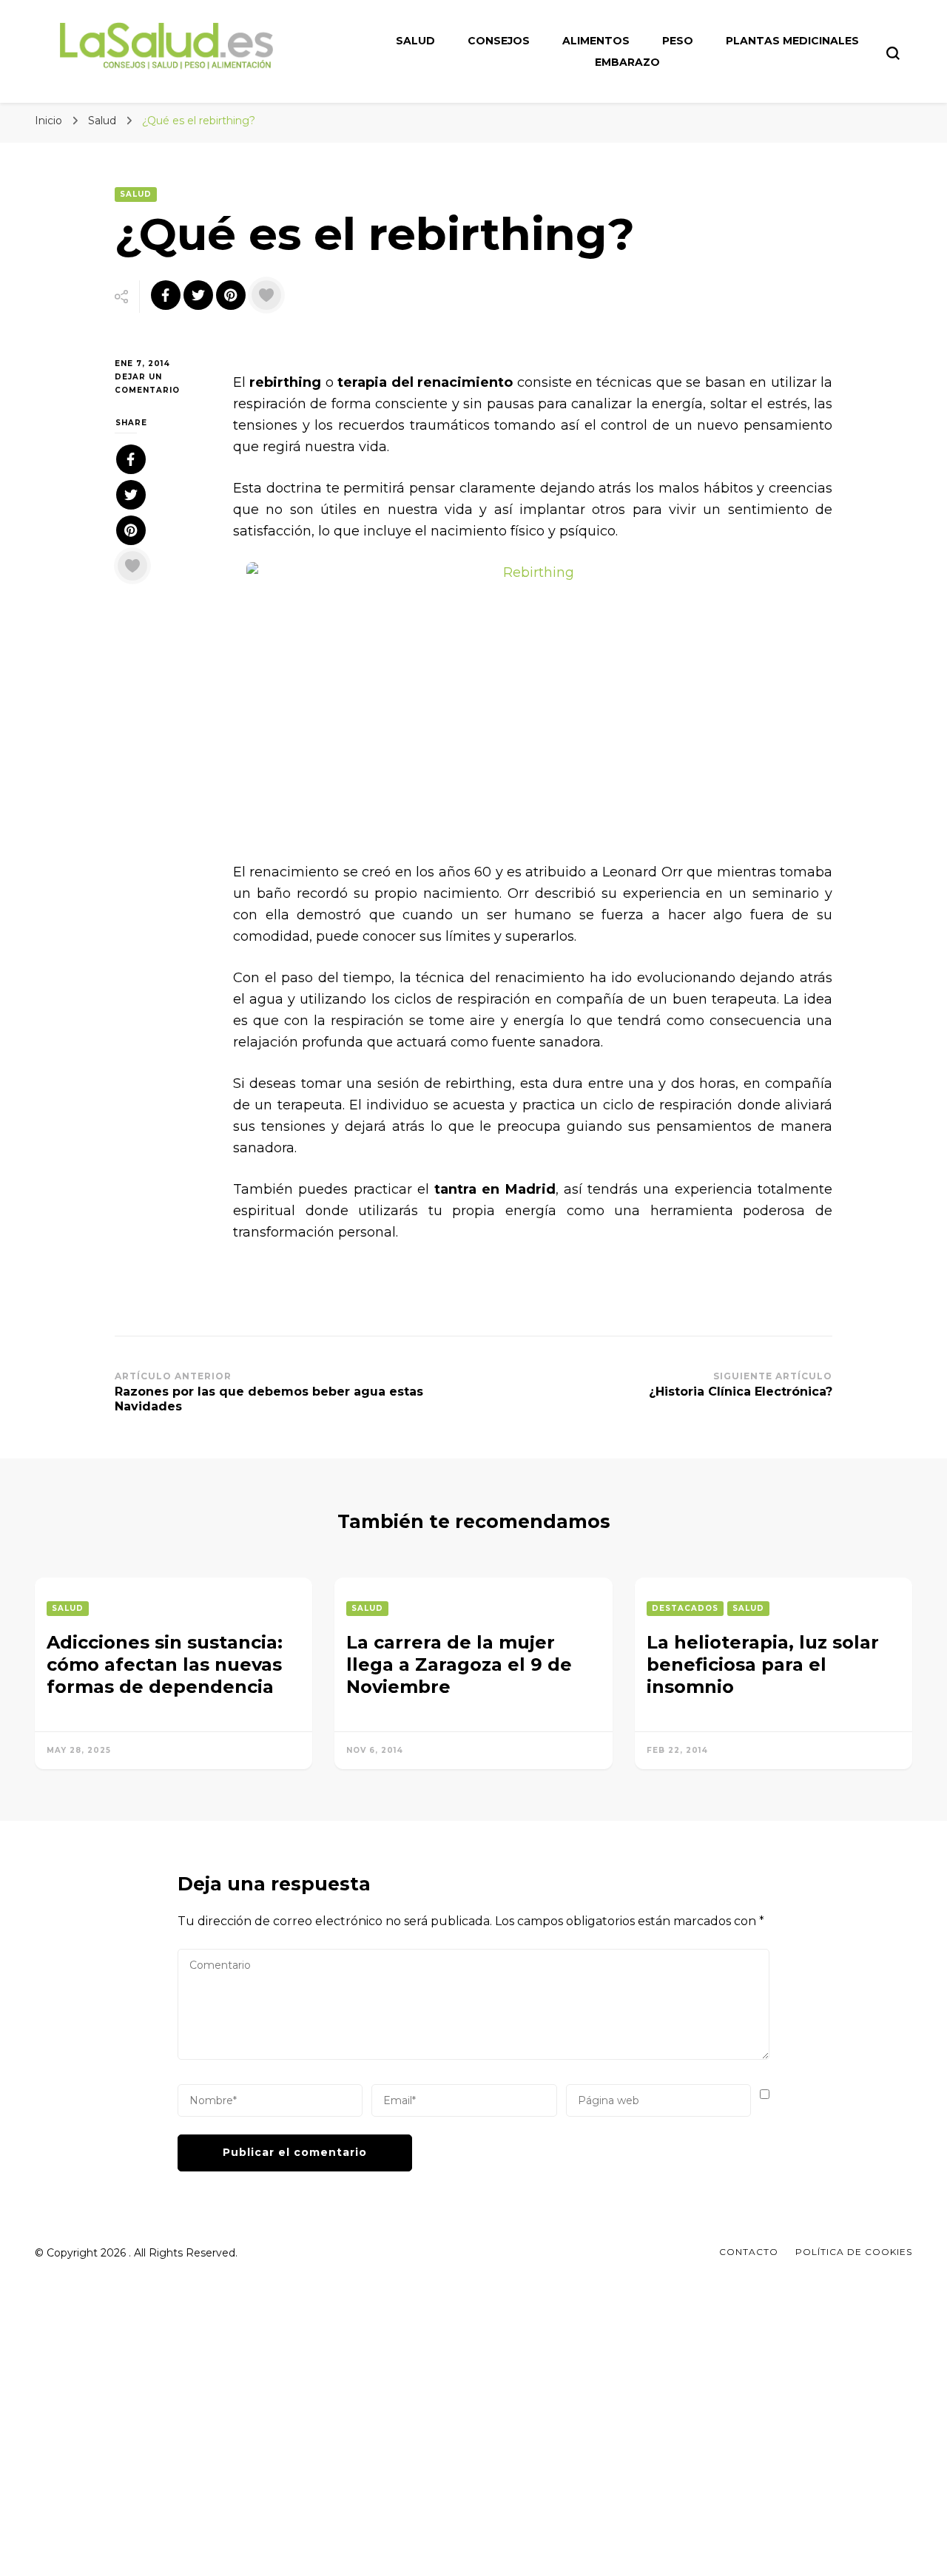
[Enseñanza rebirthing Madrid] (533, 702)
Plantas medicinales (792, 41)
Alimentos (596, 41)
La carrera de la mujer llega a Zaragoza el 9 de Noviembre (459, 1664)
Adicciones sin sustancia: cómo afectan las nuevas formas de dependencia (165, 1664)
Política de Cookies (854, 2252)
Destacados (685, 1608)
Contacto (749, 2252)
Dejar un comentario (163, 385)
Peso (678, 41)
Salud (415, 41)
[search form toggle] (893, 53)
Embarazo (627, 62)
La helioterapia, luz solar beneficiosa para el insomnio (763, 1664)
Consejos (499, 41)
